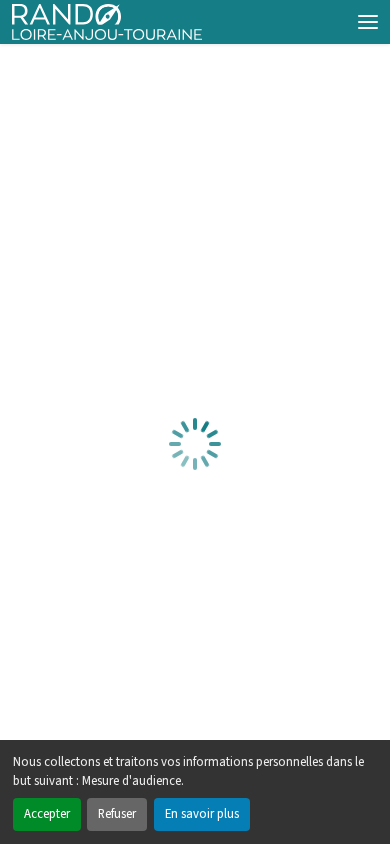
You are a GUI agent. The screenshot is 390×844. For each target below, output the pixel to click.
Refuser (117, 814)
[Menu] (368, 22)
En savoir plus (202, 814)
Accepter (47, 814)
